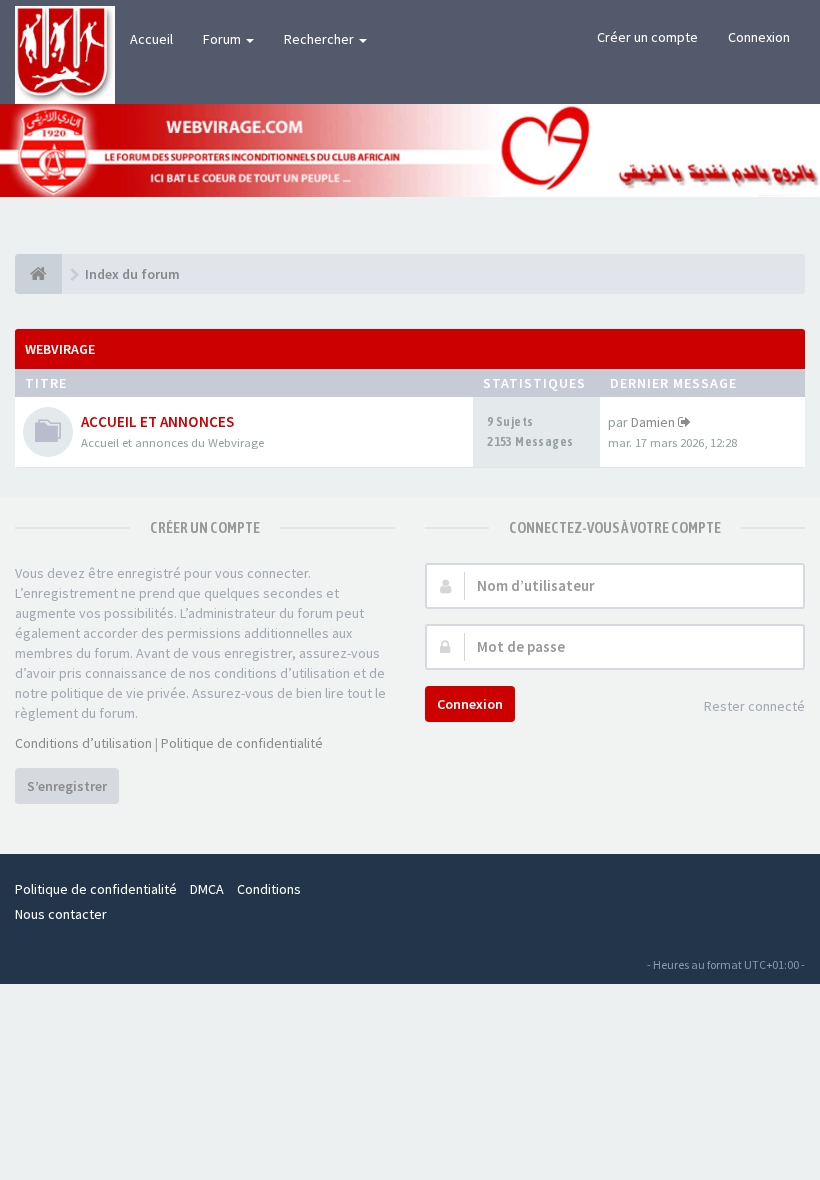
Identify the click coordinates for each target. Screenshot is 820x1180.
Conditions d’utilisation (83, 743)
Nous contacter (61, 914)
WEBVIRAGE (60, 349)
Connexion (759, 37)
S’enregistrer (67, 786)
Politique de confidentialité (242, 743)
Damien (653, 422)
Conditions (269, 889)
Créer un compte (647, 37)
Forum (223, 39)
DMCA (207, 889)
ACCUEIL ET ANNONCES (157, 421)
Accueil (151, 39)
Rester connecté (754, 706)
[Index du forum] (38, 274)
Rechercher (320, 39)
